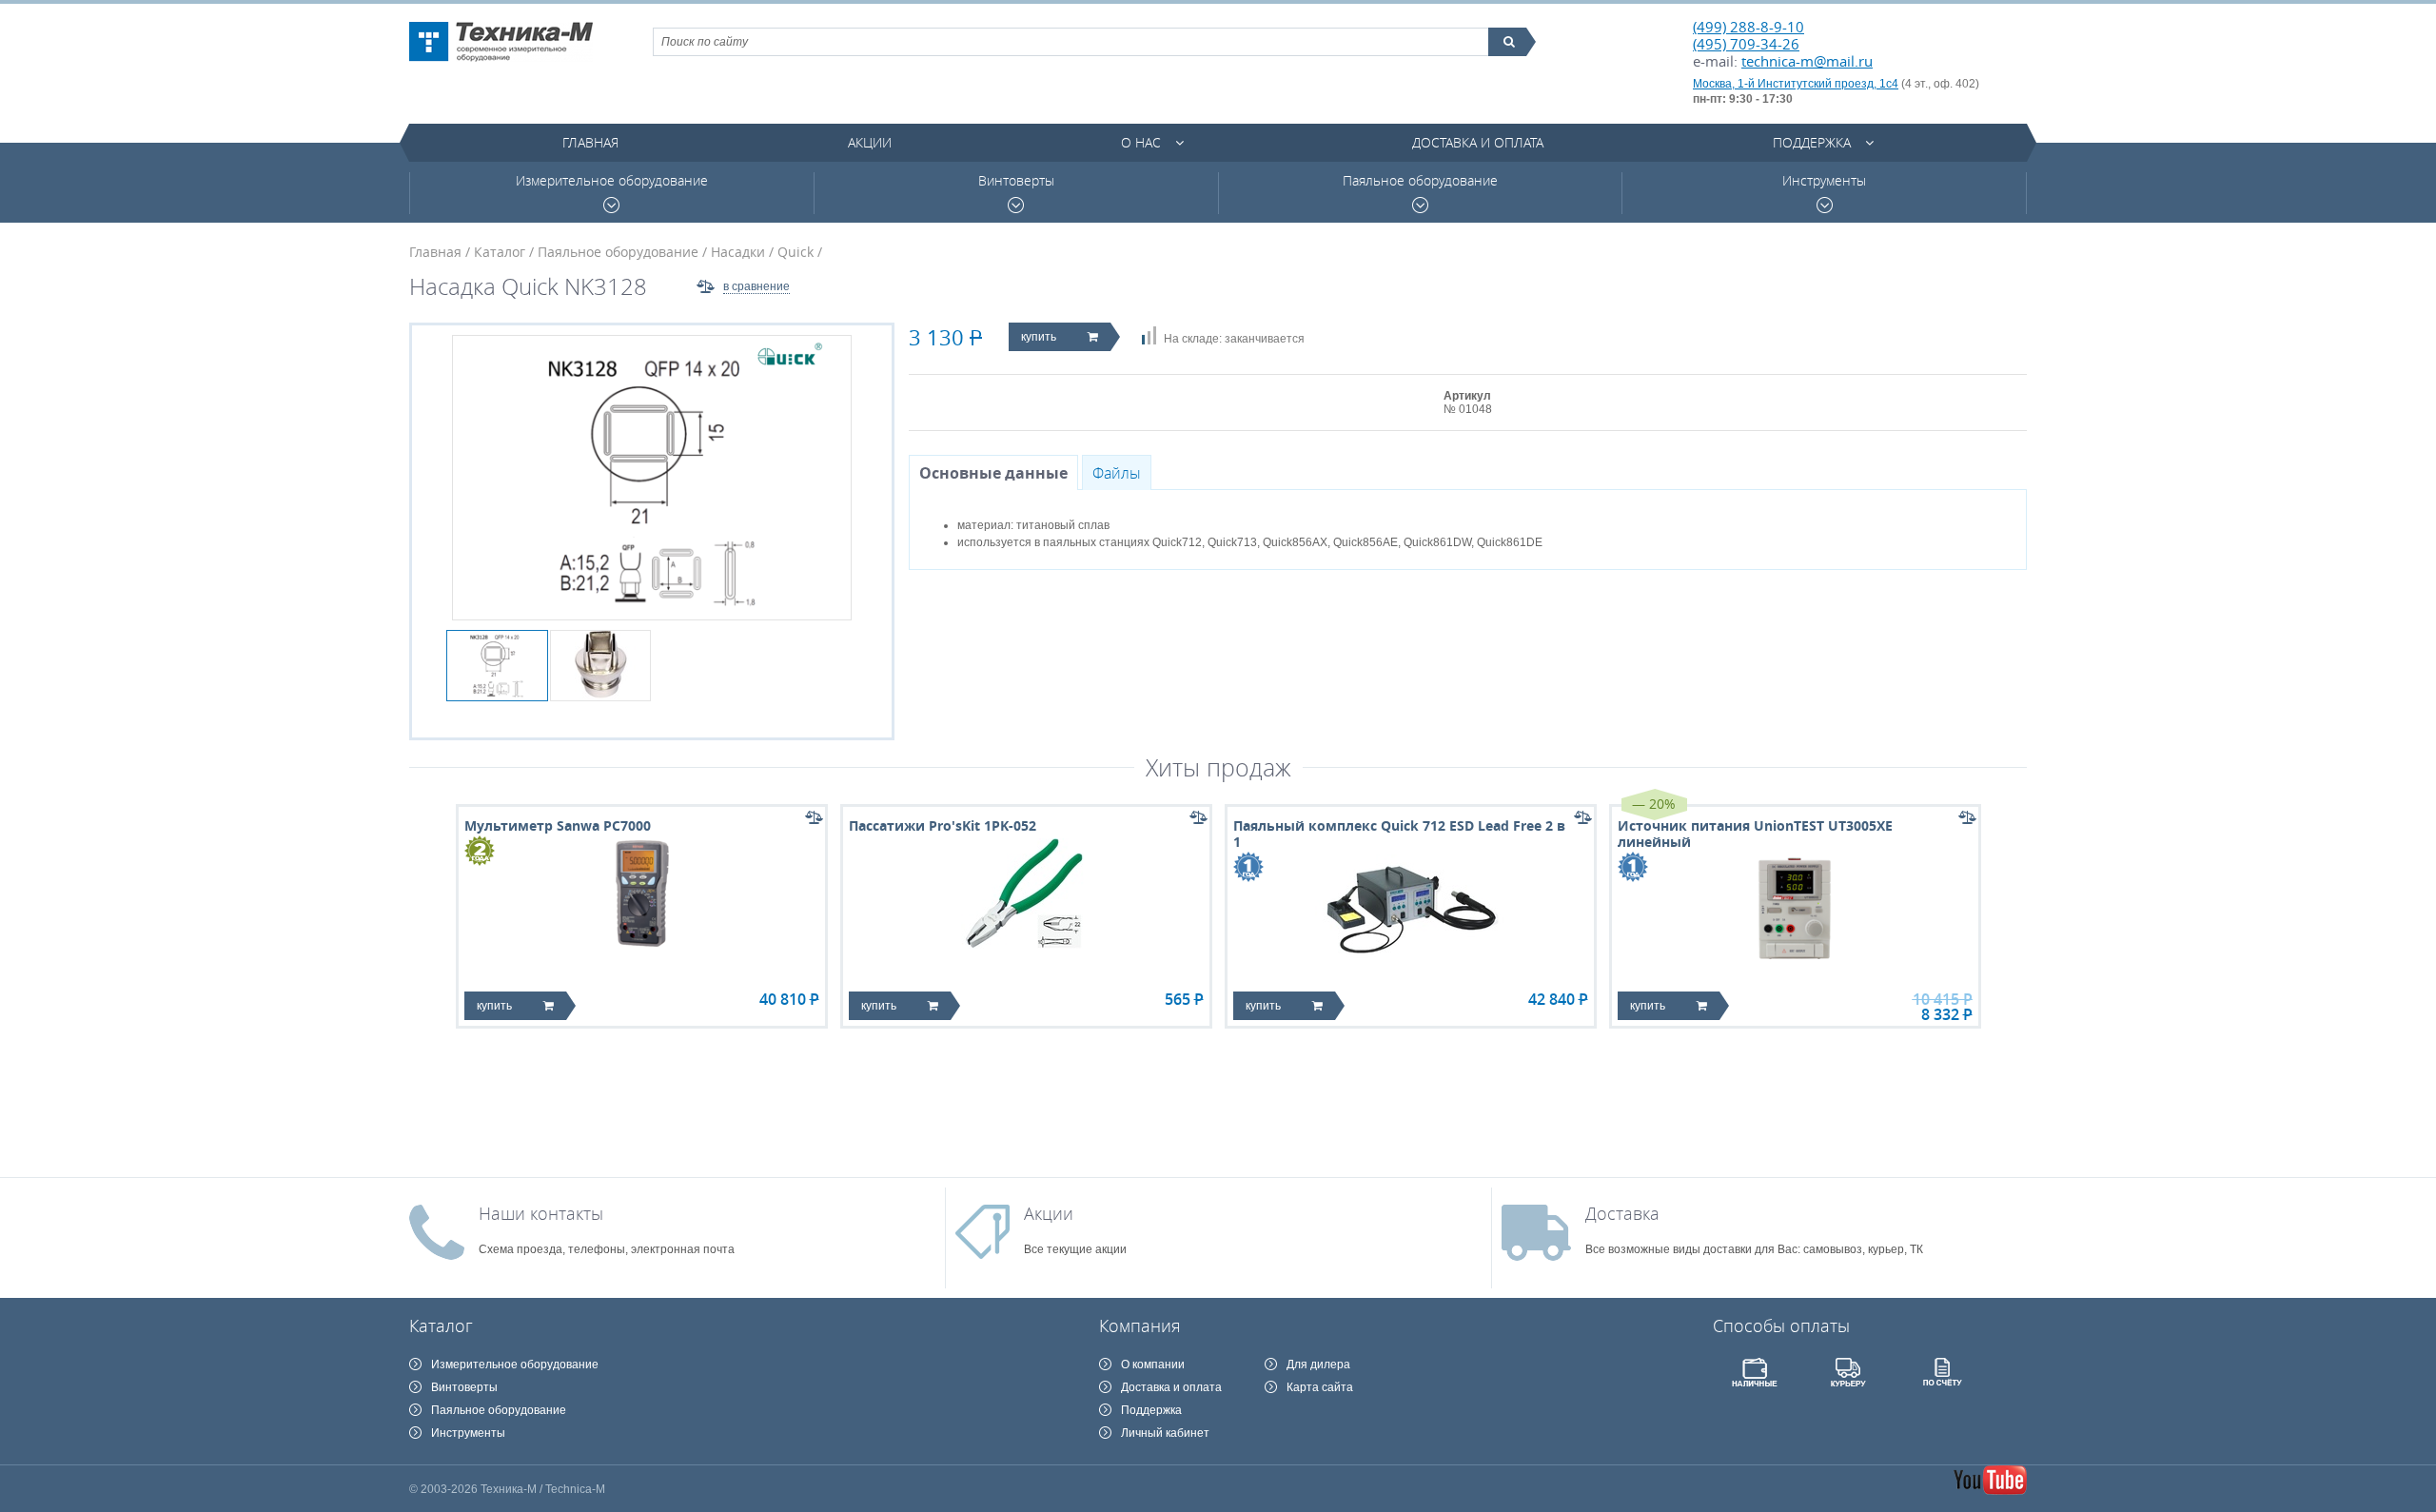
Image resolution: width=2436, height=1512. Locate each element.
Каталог (500, 252)
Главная (590, 142)
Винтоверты (1016, 181)
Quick (796, 252)
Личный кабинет (1165, 1433)
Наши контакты (541, 1213)
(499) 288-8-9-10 (1748, 27)
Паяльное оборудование (1420, 181)
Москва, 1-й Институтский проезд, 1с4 (1796, 84)
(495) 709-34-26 (1746, 44)
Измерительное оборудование (612, 181)
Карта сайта (1320, 1387)
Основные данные (993, 473)
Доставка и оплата (1478, 142)
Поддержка (1812, 142)
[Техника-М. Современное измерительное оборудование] (501, 42)
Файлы (1117, 473)
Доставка (1622, 1213)
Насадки (738, 252)
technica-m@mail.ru (1807, 61)
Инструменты (1824, 181)
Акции (870, 142)
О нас (1141, 142)
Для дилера (1318, 1365)
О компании (1153, 1365)
